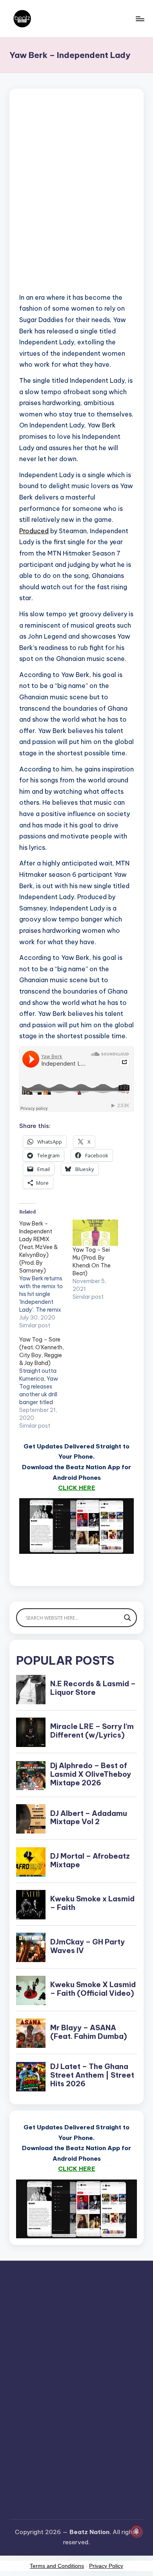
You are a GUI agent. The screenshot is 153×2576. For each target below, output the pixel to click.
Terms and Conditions (57, 2566)
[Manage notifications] (137, 2531)
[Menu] (140, 19)
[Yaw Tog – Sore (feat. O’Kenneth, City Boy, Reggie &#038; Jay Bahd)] (46, 1383)
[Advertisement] (76, 200)
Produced (34, 531)
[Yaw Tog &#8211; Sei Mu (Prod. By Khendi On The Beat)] (95, 1233)
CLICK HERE (77, 1488)
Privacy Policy (106, 2566)
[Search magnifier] (127, 1618)
